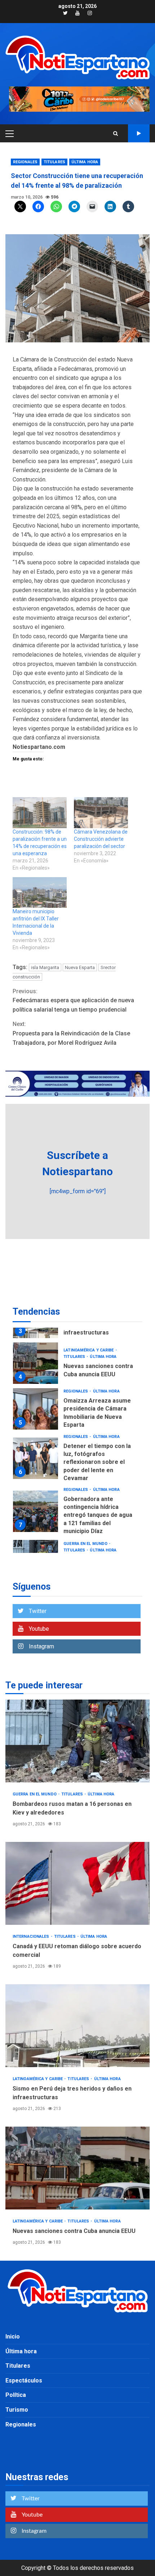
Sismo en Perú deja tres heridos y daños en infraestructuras (77, 2026)
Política (16, 2395)
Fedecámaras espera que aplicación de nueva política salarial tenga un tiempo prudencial (73, 1000)
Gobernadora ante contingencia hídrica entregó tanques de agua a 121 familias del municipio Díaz (36, 1511)
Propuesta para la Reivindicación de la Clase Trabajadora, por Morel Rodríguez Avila (71, 1033)
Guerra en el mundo (86, 1544)
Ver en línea (139, 133)
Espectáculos (24, 2380)
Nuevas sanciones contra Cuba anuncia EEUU (36, 1363)
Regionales (25, 162)
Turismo (17, 2410)
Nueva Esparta (80, 967)
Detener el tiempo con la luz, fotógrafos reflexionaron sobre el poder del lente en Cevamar (36, 1458)
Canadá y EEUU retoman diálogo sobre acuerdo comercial (77, 1883)
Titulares (54, 162)
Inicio (13, 2337)
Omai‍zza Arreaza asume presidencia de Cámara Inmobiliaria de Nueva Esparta (36, 1409)
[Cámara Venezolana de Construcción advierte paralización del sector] (101, 813)
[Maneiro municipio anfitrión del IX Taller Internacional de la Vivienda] (40, 893)
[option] (77, 1365)
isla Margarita (45, 967)
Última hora (85, 162)
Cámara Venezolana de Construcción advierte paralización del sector (101, 839)
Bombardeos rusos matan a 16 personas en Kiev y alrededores (77, 1741)
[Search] (116, 133)
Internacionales (32, 1937)
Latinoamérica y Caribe (89, 1350)
